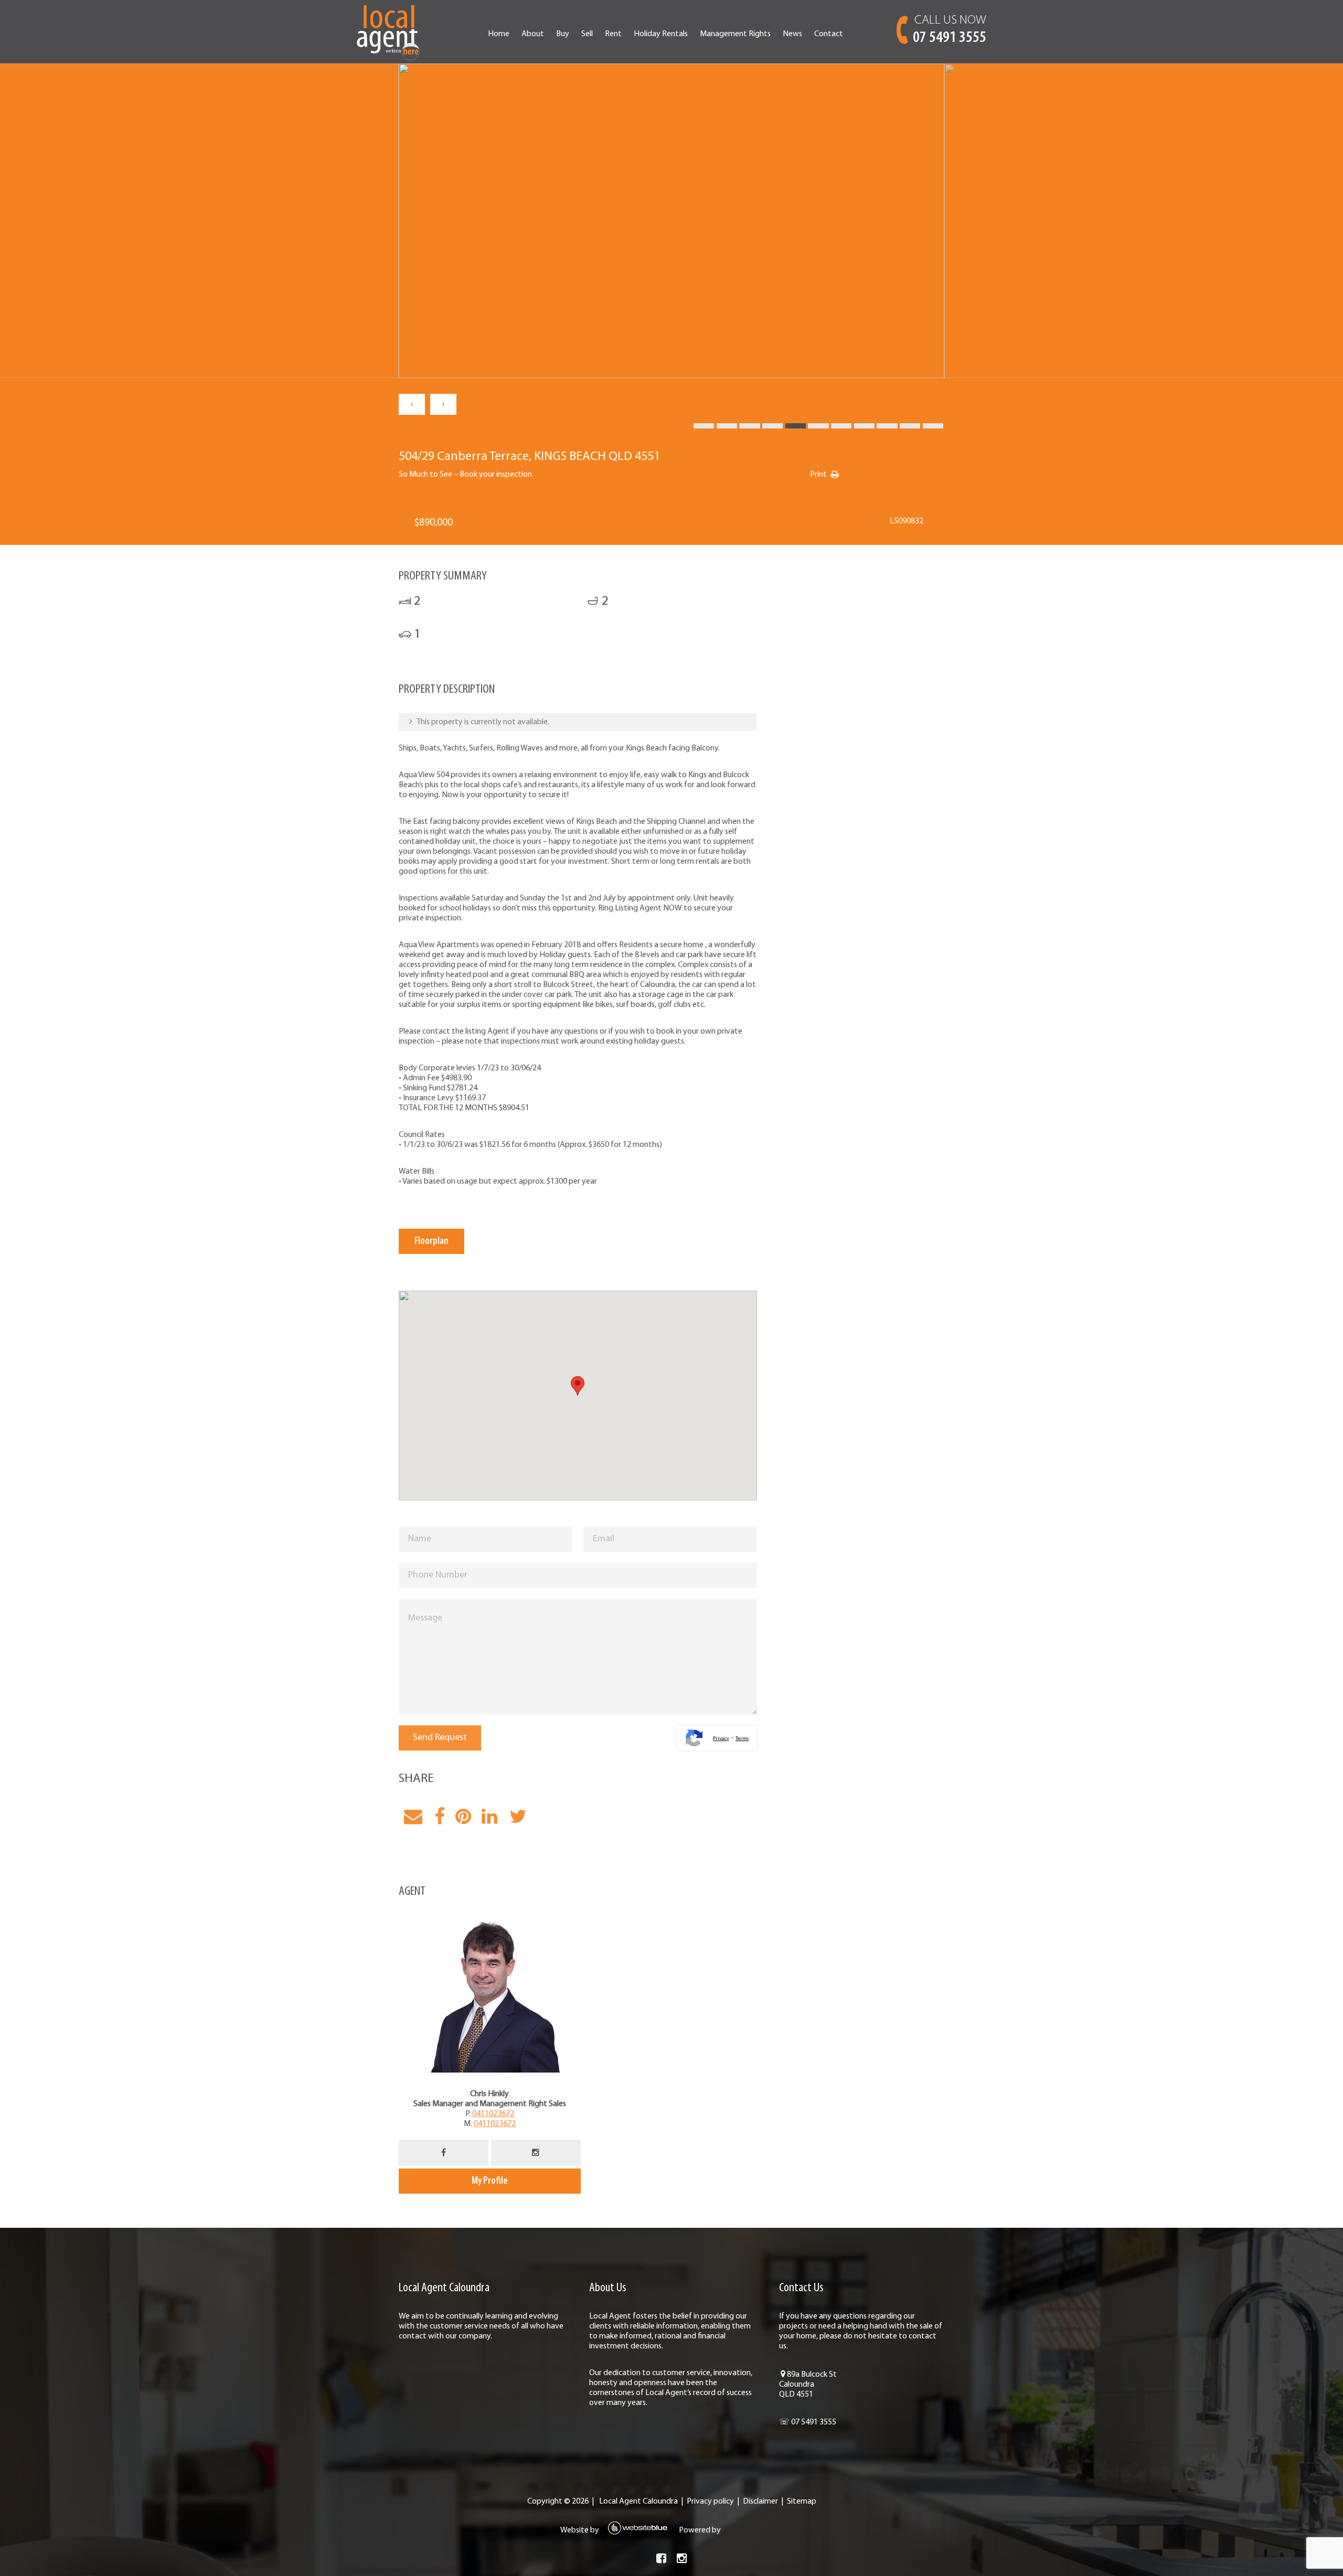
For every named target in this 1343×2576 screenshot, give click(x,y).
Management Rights (735, 34)
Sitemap (802, 2502)
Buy (563, 34)
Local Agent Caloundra (638, 2502)
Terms (742, 1739)
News (792, 34)
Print (818, 475)
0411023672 (493, 2114)
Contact (829, 34)
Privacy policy (710, 2502)
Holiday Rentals (661, 34)
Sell (587, 34)
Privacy (721, 1739)
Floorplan (431, 1241)
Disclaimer (760, 2502)
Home (499, 34)
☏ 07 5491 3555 (808, 2422)
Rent (613, 34)
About (533, 34)
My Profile (490, 2181)
